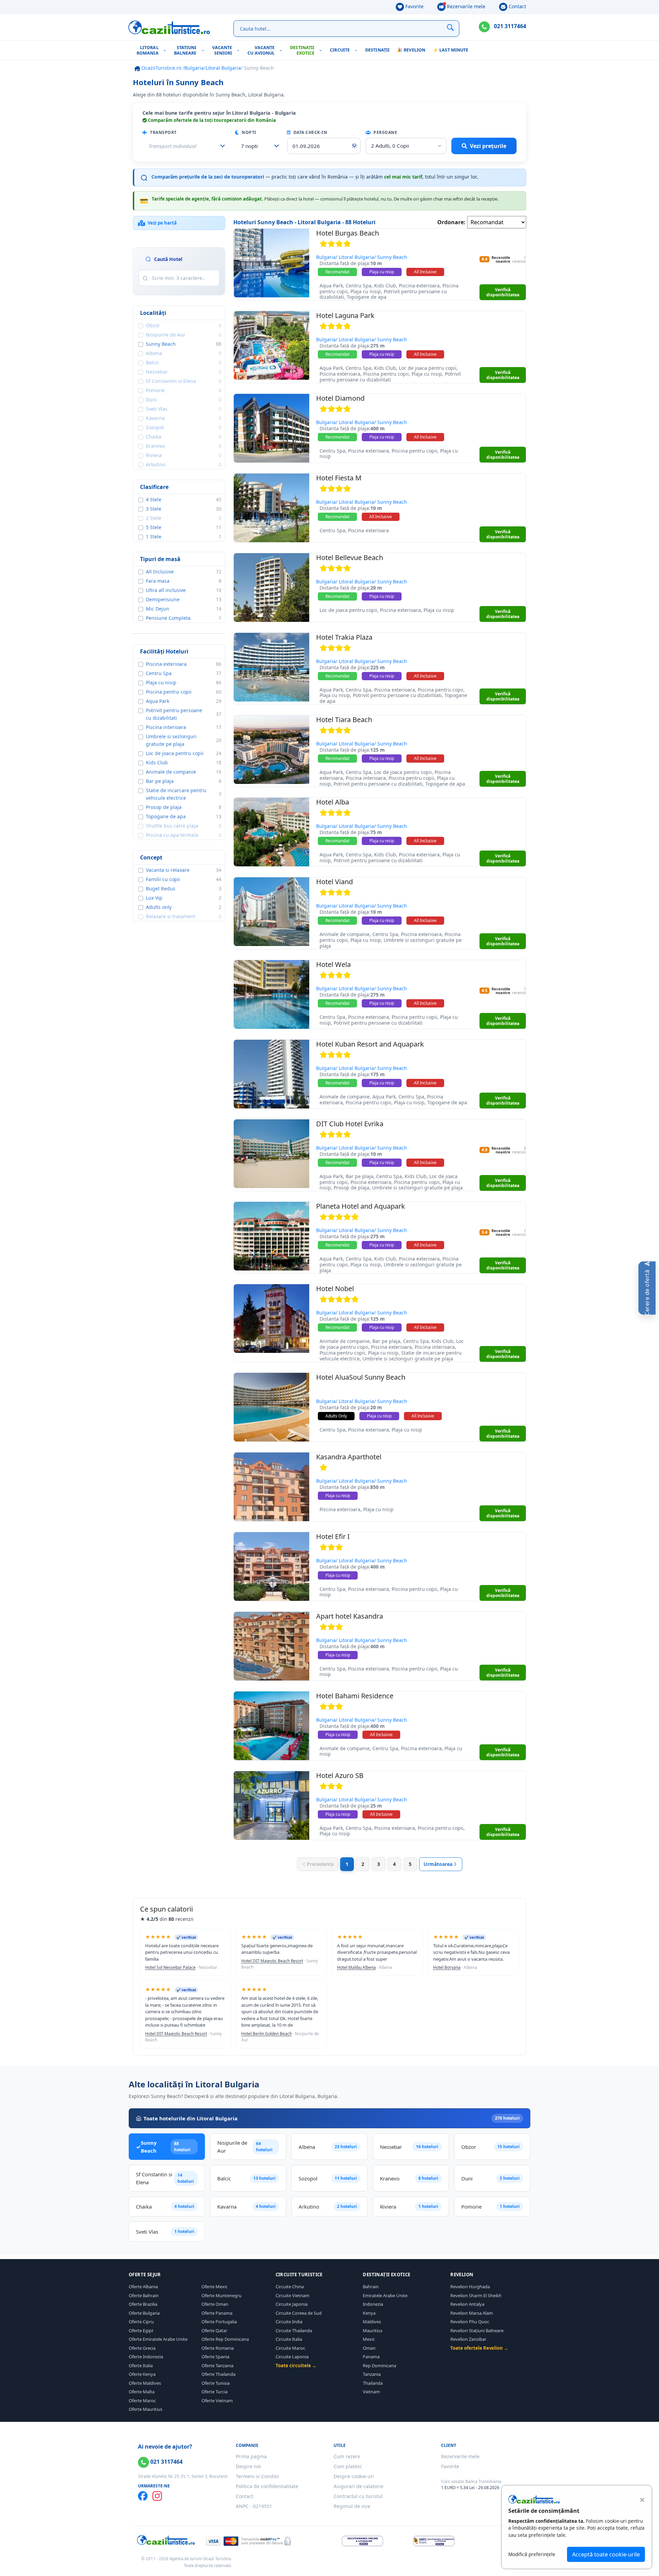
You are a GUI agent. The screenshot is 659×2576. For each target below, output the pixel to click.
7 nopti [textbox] (249, 146)
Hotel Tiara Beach (344, 720)
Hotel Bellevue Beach (350, 557)
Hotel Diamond (340, 398)
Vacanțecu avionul (261, 50)
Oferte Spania (215, 2357)
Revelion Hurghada (470, 2287)
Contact (517, 6)
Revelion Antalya (467, 2304)
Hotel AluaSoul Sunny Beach (361, 1377)
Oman (369, 2348)
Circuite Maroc (290, 2348)
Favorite (414, 6)
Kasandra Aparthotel (349, 1457)
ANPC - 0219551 (254, 2506)
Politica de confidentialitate (267, 2486)
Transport (163, 132)
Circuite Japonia (292, 2304)
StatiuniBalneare (185, 50)
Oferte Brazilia (143, 2304)
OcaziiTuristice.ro (161, 68)
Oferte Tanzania (217, 2366)
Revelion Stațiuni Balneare (477, 2330)
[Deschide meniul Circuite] (357, 50)
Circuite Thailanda (294, 2330)
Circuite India (289, 2322)
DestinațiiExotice (302, 50)
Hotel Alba (333, 802)
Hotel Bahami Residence (355, 1696)
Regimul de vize (352, 2506)
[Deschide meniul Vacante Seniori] (240, 50)
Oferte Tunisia (216, 2383)
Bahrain (371, 2287)
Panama (371, 2357)
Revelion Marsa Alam (472, 2313)
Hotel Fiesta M (339, 478)
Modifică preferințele (532, 2554)
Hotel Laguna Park (345, 315)
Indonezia (373, 2304)
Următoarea (438, 1864)
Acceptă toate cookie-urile (606, 2554)
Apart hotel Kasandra (350, 1616)
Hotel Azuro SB (340, 1775)
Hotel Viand (334, 882)
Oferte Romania (218, 2348)
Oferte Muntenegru (222, 2295)
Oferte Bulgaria (144, 2313)
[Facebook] (143, 2496)
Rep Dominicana (379, 2366)
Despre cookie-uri (354, 2476)
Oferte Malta (142, 2392)
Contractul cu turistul (358, 2496)
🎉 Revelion (411, 50)
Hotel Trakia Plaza (344, 637)
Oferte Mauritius (146, 2409)
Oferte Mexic (215, 2287)
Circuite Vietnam (292, 2295)
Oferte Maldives (145, 2383)
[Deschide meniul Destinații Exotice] (322, 50)
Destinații (377, 50)
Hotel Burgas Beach (348, 233)
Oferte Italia (141, 2366)
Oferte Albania (143, 2287)
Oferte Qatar (214, 2330)
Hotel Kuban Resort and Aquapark (370, 1044)
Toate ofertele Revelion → (479, 2348)
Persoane (385, 132)
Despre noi (248, 2466)
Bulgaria (194, 68)
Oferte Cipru (141, 2322)
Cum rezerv (347, 2456)
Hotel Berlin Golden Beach (267, 2034)
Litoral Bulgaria (223, 68)
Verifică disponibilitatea (503, 292)
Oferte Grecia (142, 2348)
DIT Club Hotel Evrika (350, 1124)
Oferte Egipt (141, 2330)
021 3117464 (509, 26)
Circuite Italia (289, 2339)
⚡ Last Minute (450, 50)
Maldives (372, 2322)
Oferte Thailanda (218, 2374)
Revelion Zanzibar (468, 2339)
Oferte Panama (217, 2313)
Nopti (248, 132)
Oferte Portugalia (219, 2322)
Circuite (340, 50)
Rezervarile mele (465, 6)
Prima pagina (251, 2456)
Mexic (369, 2339)
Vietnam (371, 2392)
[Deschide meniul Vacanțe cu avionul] (282, 50)
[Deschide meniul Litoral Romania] (166, 50)
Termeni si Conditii (257, 2476)
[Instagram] (157, 2496)
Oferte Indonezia (146, 2357)
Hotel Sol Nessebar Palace (170, 1967)
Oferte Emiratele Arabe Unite (158, 2339)
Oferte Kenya (142, 2374)
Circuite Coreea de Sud (299, 2313)
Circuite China (290, 2287)
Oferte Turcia (215, 2392)
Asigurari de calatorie (359, 2486)
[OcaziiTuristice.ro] (169, 27)
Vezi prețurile (488, 146)
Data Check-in (310, 132)
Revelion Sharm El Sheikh (476, 2295)
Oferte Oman (215, 2304)
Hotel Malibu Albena (356, 1967)
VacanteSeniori (222, 50)
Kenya (369, 2313)
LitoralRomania (148, 50)
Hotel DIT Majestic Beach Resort (272, 1961)
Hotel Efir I (333, 1536)
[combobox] (258, 146)
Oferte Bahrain (144, 2295)
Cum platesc (348, 2466)
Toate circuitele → (296, 2366)
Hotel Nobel (335, 1289)
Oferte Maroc (142, 2401)
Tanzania (372, 2374)
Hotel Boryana (447, 1967)
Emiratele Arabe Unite (385, 2295)
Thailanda (373, 2383)
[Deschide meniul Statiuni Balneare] (204, 50)
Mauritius (373, 2330)
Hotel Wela (333, 964)
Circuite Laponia (292, 2357)
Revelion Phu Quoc (470, 2322)
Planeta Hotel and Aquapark (361, 1206)
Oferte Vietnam (217, 2401)
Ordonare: (451, 222)
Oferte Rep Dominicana (225, 2339)
